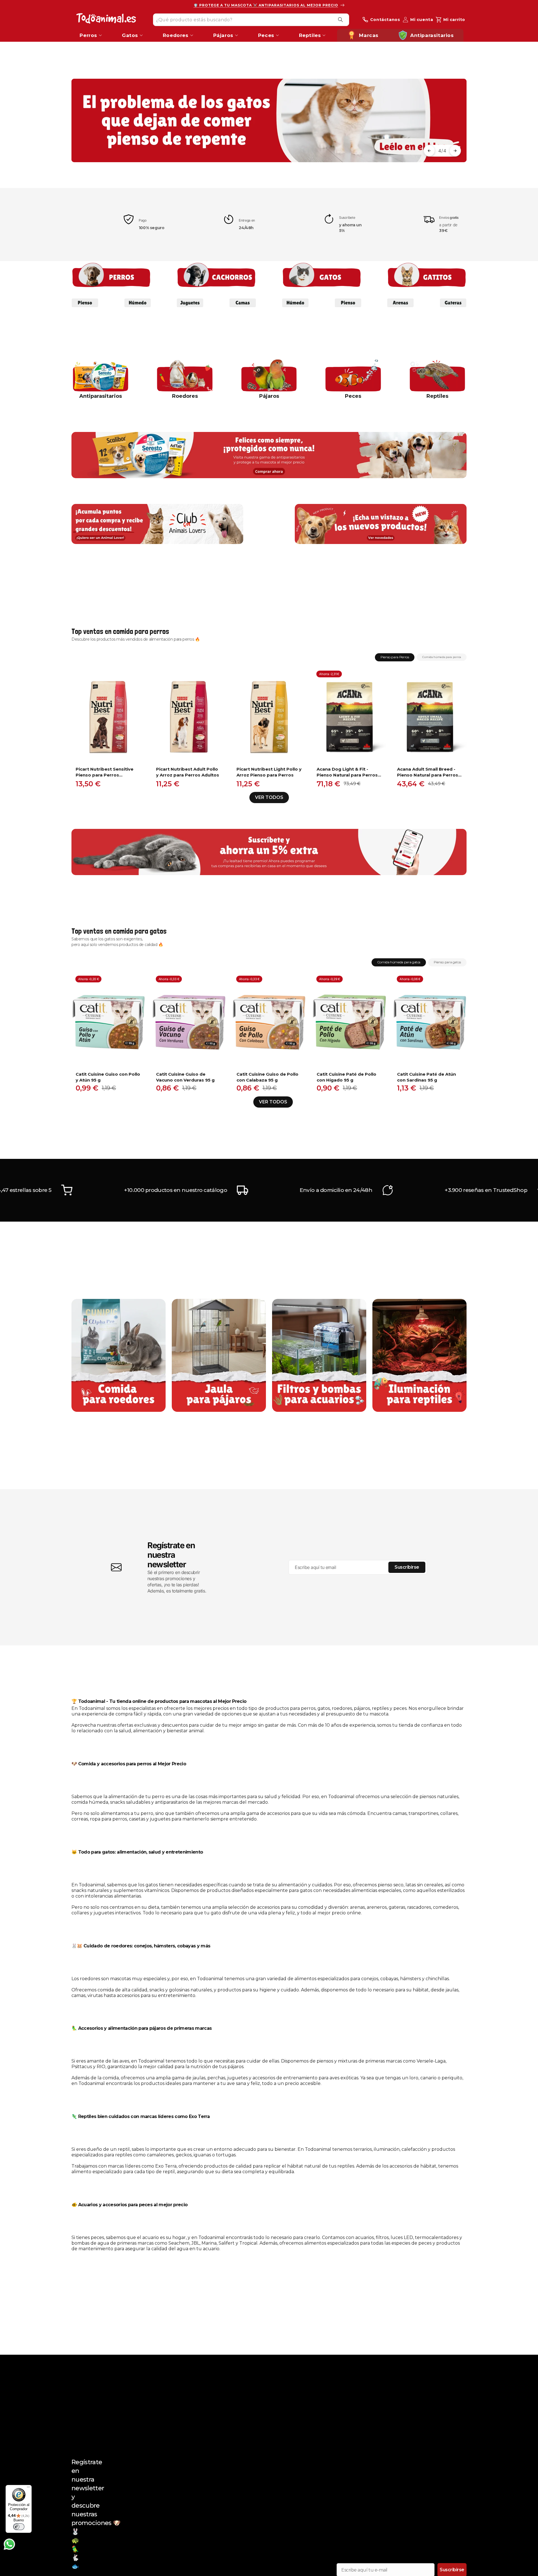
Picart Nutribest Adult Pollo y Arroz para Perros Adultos (188, 772)
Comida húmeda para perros (442, 657)
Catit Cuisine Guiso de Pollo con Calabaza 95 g (267, 1077)
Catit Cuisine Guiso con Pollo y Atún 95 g (108, 1077)
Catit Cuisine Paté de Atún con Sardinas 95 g (426, 1077)
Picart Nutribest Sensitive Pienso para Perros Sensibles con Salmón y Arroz (105, 772)
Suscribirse (407, 1567)
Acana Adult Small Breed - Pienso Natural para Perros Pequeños (428, 772)
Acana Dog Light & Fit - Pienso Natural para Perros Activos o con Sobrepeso (347, 772)
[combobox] (251, 19)
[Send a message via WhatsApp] (9, 2544)
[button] (429, 151)
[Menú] (28, 2488)
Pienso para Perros (395, 657)
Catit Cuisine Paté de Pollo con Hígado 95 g (346, 1077)
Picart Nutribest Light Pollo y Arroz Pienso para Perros (269, 772)
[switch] (19, 2527)
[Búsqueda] (340, 20)
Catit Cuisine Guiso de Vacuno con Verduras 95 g (185, 1077)
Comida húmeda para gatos (399, 962)
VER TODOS (269, 797)
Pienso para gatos (447, 962)
